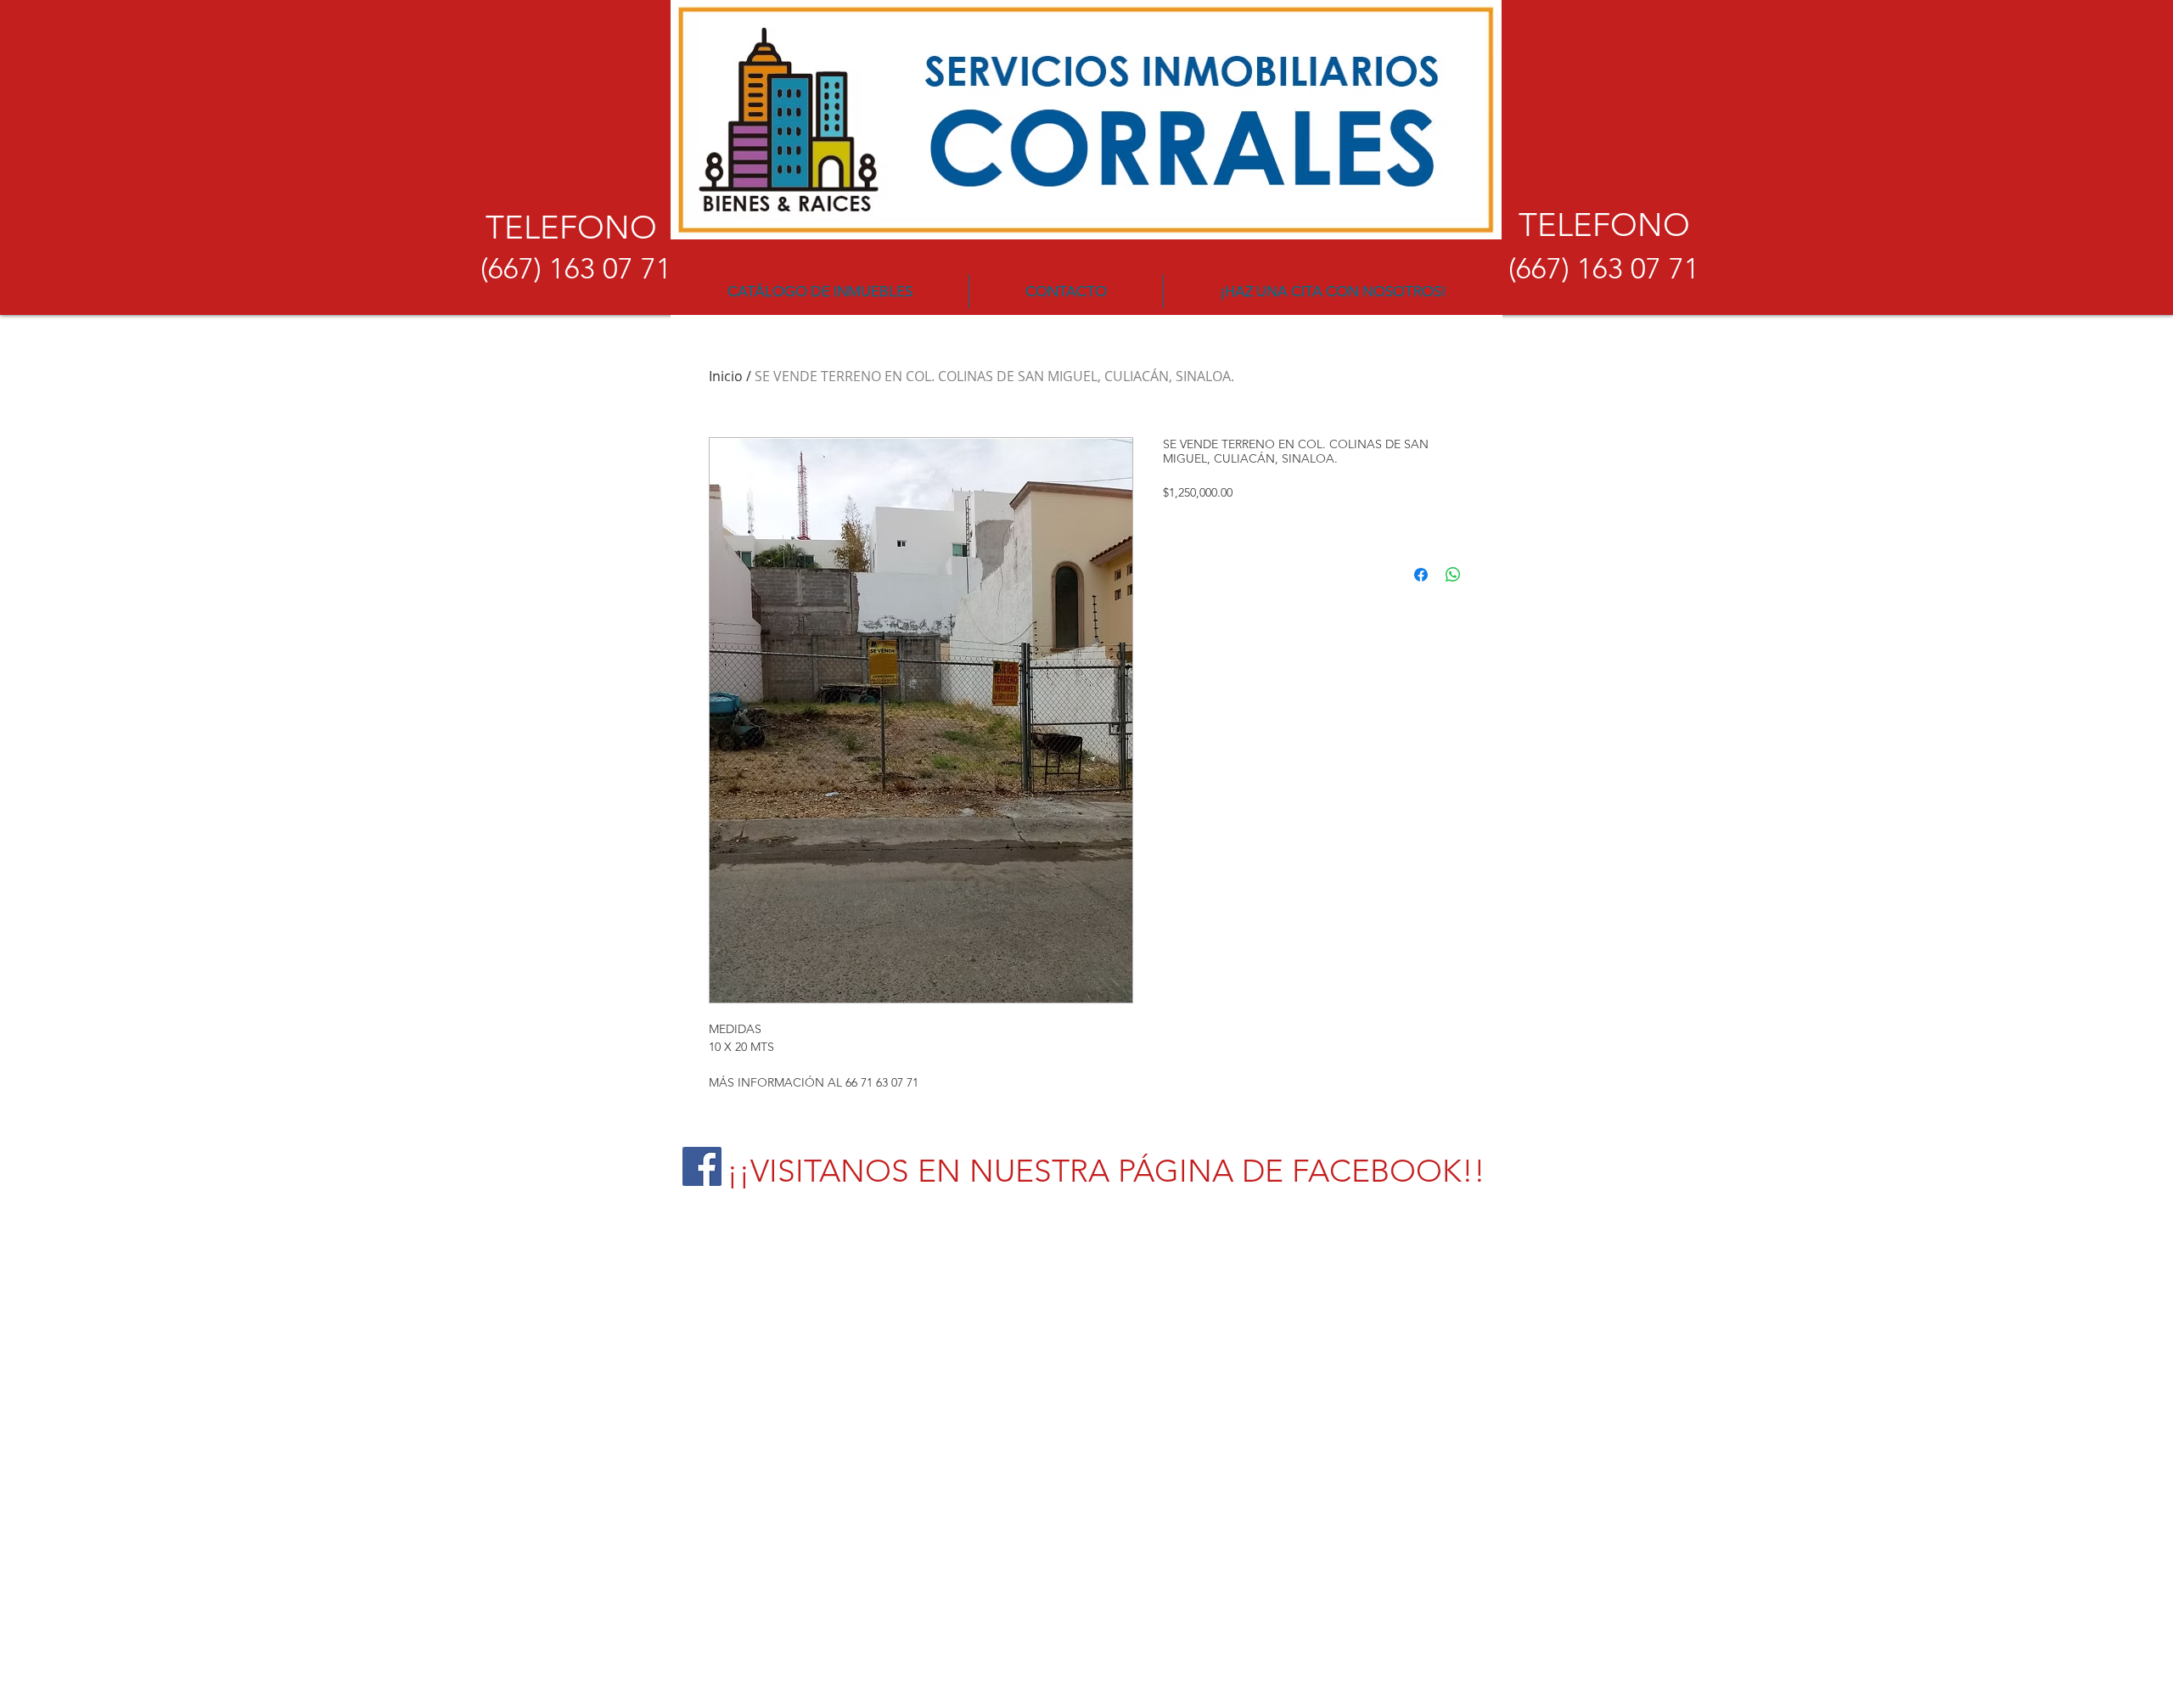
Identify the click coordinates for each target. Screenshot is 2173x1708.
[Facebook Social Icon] (702, 1166)
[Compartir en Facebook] (1421, 575)
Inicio (726, 376)
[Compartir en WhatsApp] (1453, 575)
